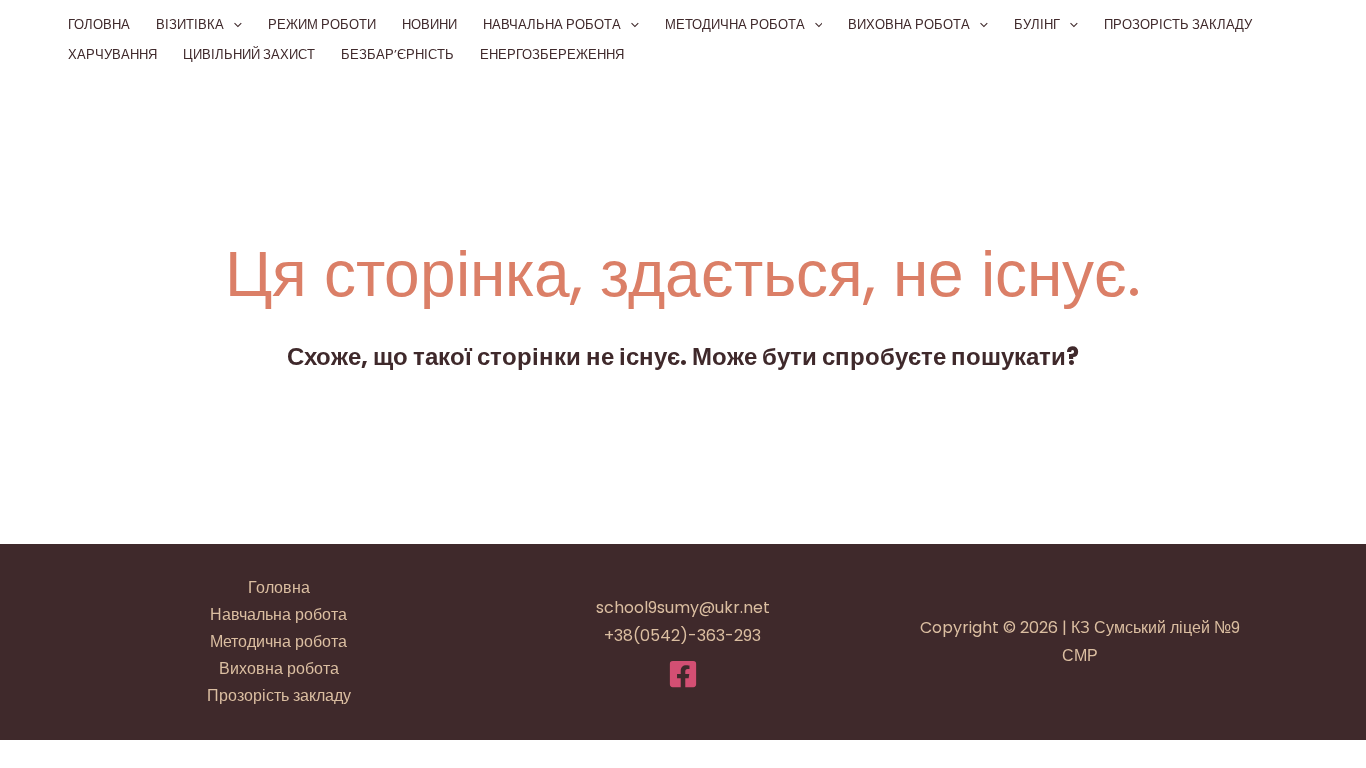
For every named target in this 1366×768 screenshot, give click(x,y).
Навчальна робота (552, 24)
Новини (429, 24)
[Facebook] (683, 674)
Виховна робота (909, 24)
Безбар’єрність (397, 54)
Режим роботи (322, 24)
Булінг (1037, 24)
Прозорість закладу (1178, 24)
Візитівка (190, 24)
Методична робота (735, 24)
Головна (99, 24)
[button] (233, 25)
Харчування (112, 54)
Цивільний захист (249, 54)
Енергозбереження (552, 54)
